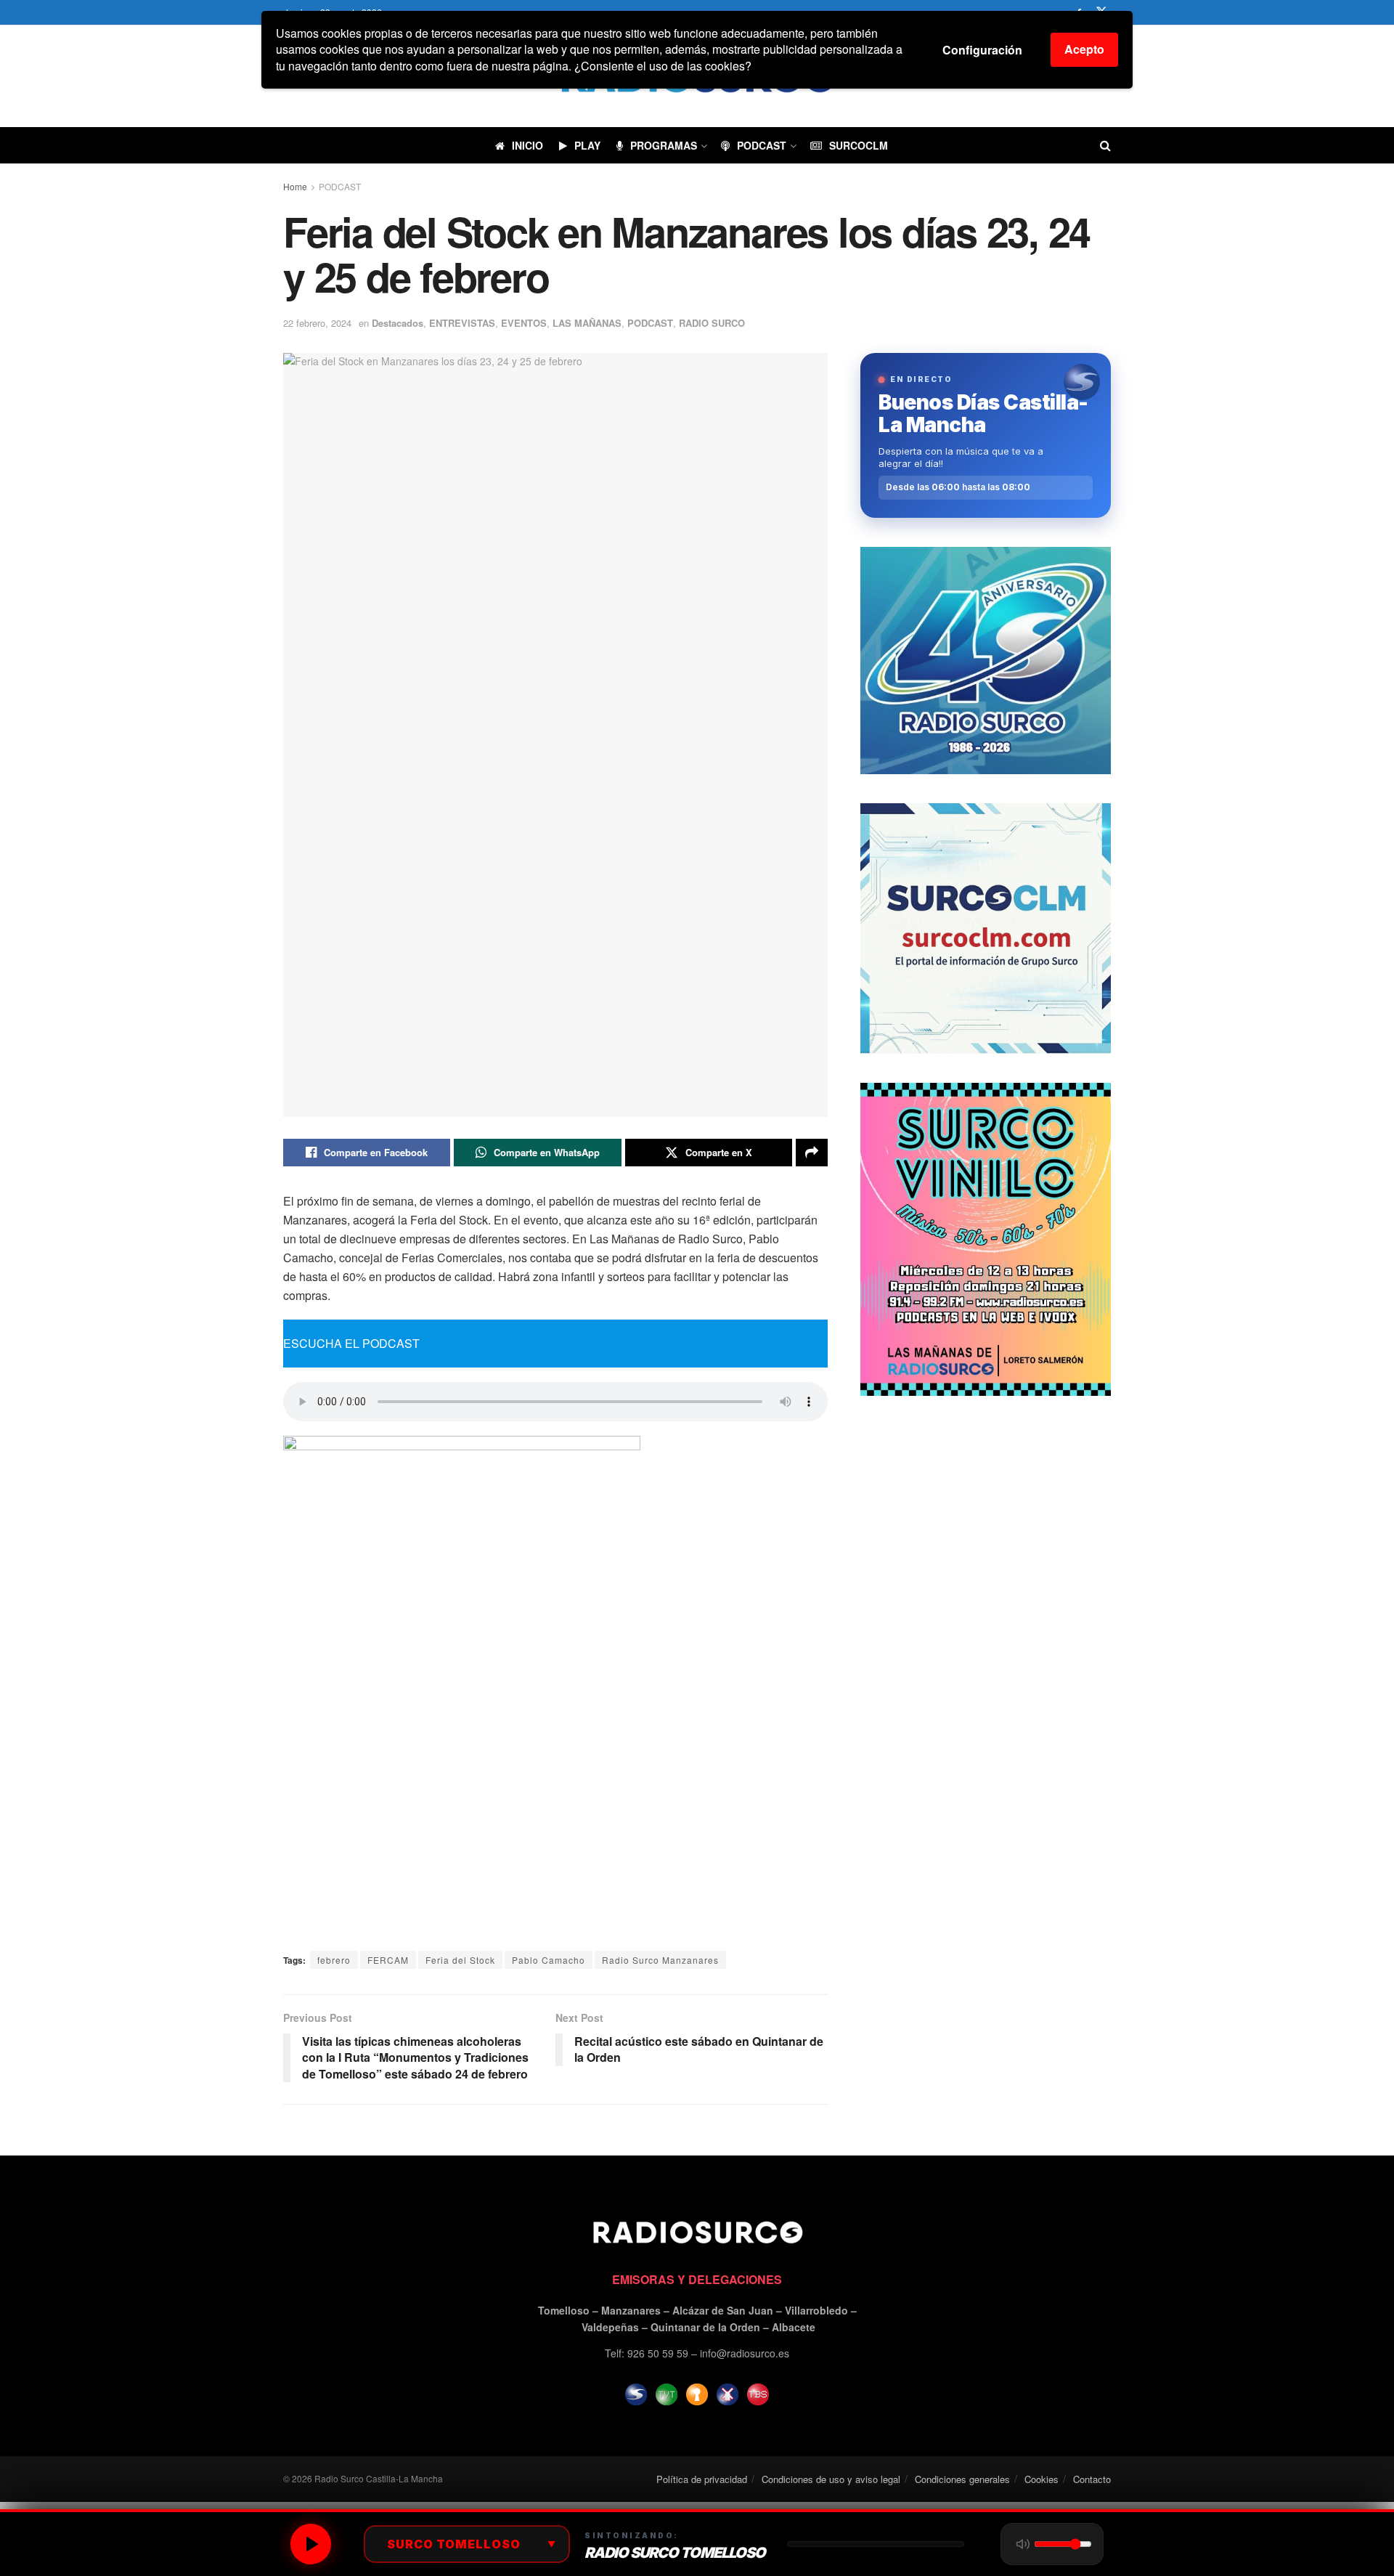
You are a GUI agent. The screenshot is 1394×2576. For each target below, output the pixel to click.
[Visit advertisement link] (986, 661)
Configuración (982, 50)
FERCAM (388, 1960)
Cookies (1042, 2479)
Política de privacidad (702, 2479)
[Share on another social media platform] (812, 1153)
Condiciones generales (962, 2479)
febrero (334, 1960)
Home (295, 186)
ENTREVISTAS (462, 323)
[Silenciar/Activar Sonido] (1023, 2544)
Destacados (398, 323)
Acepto (1084, 49)
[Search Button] (1105, 145)
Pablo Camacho (549, 1960)
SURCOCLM (859, 145)
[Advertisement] (986, 1527)
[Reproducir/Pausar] (311, 2544)
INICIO (527, 145)
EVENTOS (524, 323)
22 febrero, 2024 (317, 323)
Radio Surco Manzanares (660, 1960)
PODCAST (762, 145)
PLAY (587, 145)
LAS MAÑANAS (587, 323)
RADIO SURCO (712, 323)
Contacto (1092, 2479)
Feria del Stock (460, 1960)
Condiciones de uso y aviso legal (831, 2479)
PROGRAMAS (664, 145)
